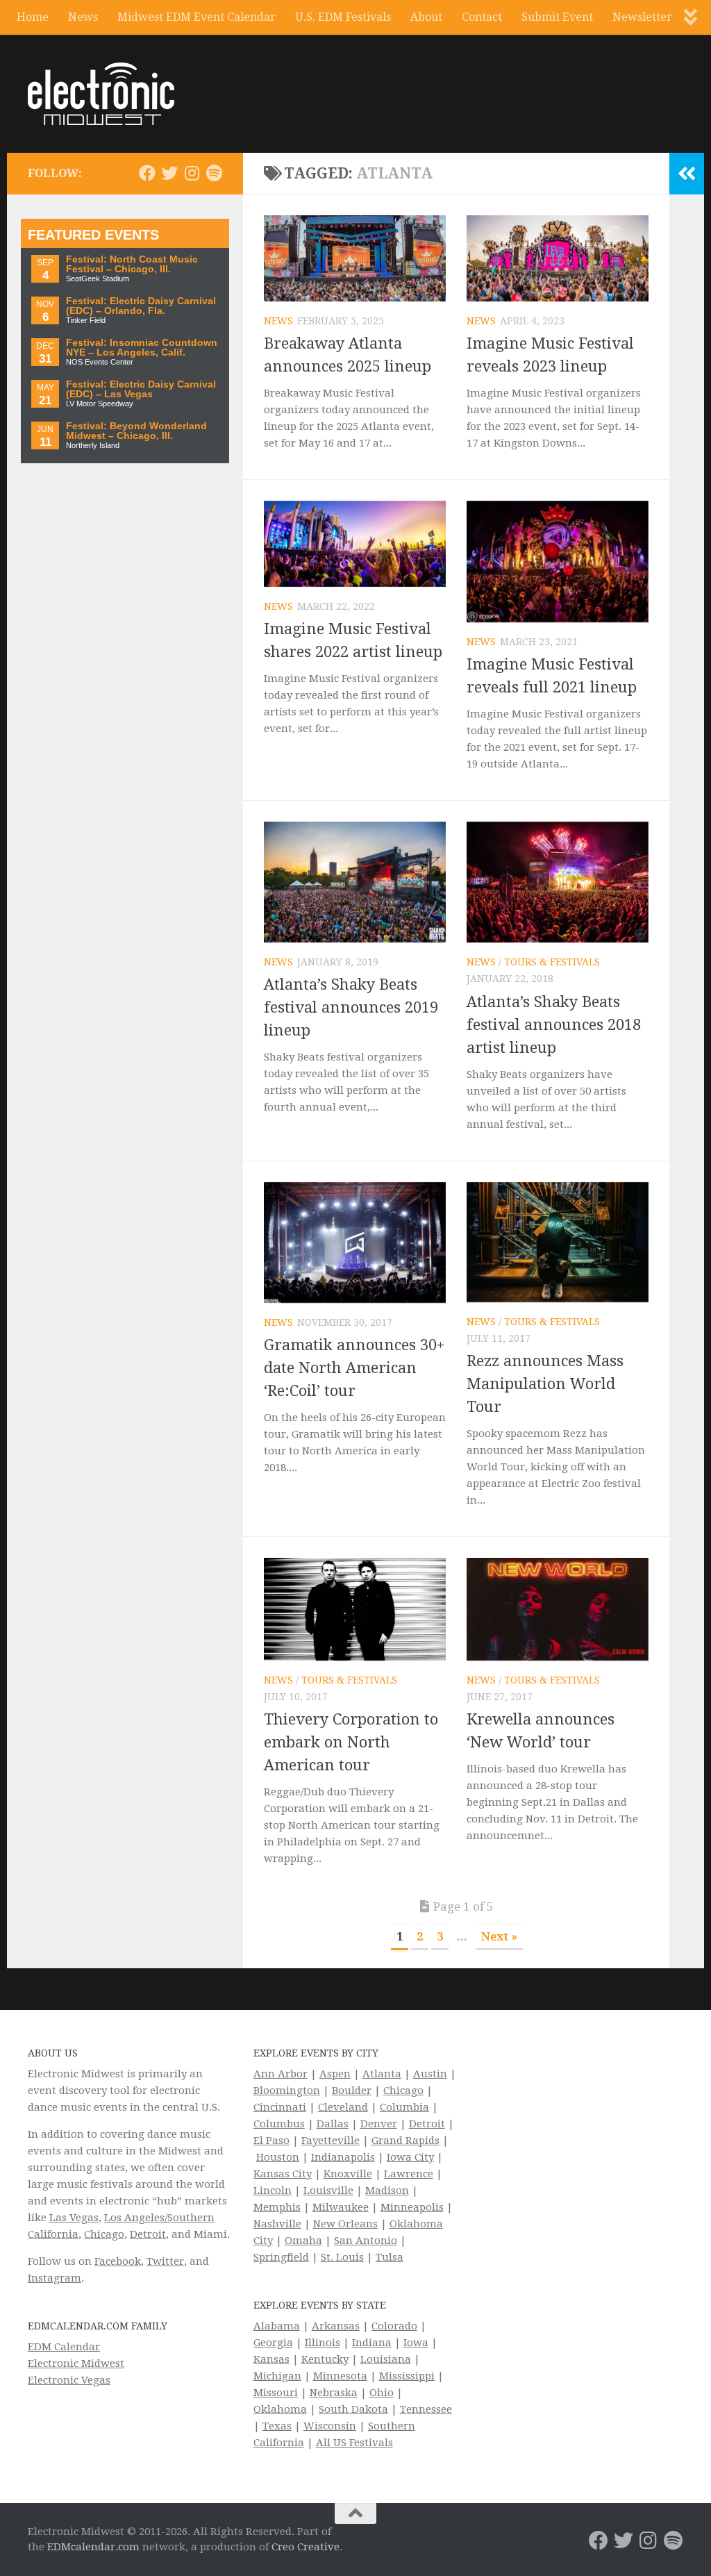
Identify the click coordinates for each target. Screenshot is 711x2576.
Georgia (273, 2343)
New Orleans (345, 2224)
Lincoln (273, 2191)
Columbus (279, 2124)
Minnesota (340, 2376)
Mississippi (407, 2376)
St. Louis (342, 2257)
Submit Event (557, 17)
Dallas (333, 2124)
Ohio (382, 2393)
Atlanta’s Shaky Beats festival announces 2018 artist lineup (554, 1025)
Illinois (323, 2343)
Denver (379, 2124)
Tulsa (390, 2257)
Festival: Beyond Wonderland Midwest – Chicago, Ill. (136, 431)
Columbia (404, 2107)
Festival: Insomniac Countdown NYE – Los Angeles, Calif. (142, 348)
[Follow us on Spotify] (214, 173)
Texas (277, 2426)
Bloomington (287, 2091)
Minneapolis (412, 2207)
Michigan (277, 2376)
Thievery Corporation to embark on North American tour (351, 1742)
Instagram (55, 2278)
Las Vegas (74, 2218)
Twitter (165, 2261)
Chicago (104, 2234)
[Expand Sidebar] (687, 174)
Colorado (394, 2326)
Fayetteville (331, 2141)
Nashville (277, 2224)
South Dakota (353, 2409)
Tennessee (426, 2409)
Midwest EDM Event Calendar (196, 17)
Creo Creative (306, 2547)
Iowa (416, 2343)
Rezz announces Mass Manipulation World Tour (545, 1384)
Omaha (303, 2241)
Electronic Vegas (69, 2380)
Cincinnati (280, 2107)
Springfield (281, 2257)
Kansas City (283, 2174)
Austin (430, 2074)
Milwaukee (341, 2207)
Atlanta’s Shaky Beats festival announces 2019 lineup (351, 1007)
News (83, 17)
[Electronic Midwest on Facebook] (147, 173)
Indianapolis (343, 2157)
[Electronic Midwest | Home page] (101, 94)
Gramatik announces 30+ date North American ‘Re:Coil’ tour (354, 1368)
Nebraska (334, 2393)
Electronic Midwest (76, 2363)
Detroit (148, 2234)
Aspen (335, 2074)
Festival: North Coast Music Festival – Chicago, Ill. (132, 264)
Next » (499, 1937)
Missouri (276, 2393)
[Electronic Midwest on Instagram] (192, 173)
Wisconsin (330, 2426)
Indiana (372, 2343)
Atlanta (382, 2074)
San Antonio (366, 2241)
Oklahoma (280, 2409)
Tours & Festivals (552, 962)
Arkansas (336, 2326)
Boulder (352, 2091)
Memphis (277, 2207)
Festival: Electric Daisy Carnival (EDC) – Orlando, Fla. (141, 306)
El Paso (271, 2141)
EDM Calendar (64, 2347)
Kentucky (325, 2359)
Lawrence (409, 2174)
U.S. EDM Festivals (343, 17)
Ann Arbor (281, 2074)
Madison (387, 2191)
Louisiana (386, 2359)
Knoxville (348, 2174)
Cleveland (343, 2107)
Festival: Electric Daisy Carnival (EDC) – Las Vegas (141, 389)
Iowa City (410, 2157)
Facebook (118, 2261)
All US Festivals (354, 2443)
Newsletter (642, 17)
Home (33, 17)
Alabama (277, 2326)
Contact (482, 17)
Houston (278, 2157)
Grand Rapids (405, 2141)
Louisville (328, 2191)
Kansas (271, 2359)
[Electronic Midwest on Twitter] (169, 173)
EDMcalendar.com (93, 2547)
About (426, 17)
